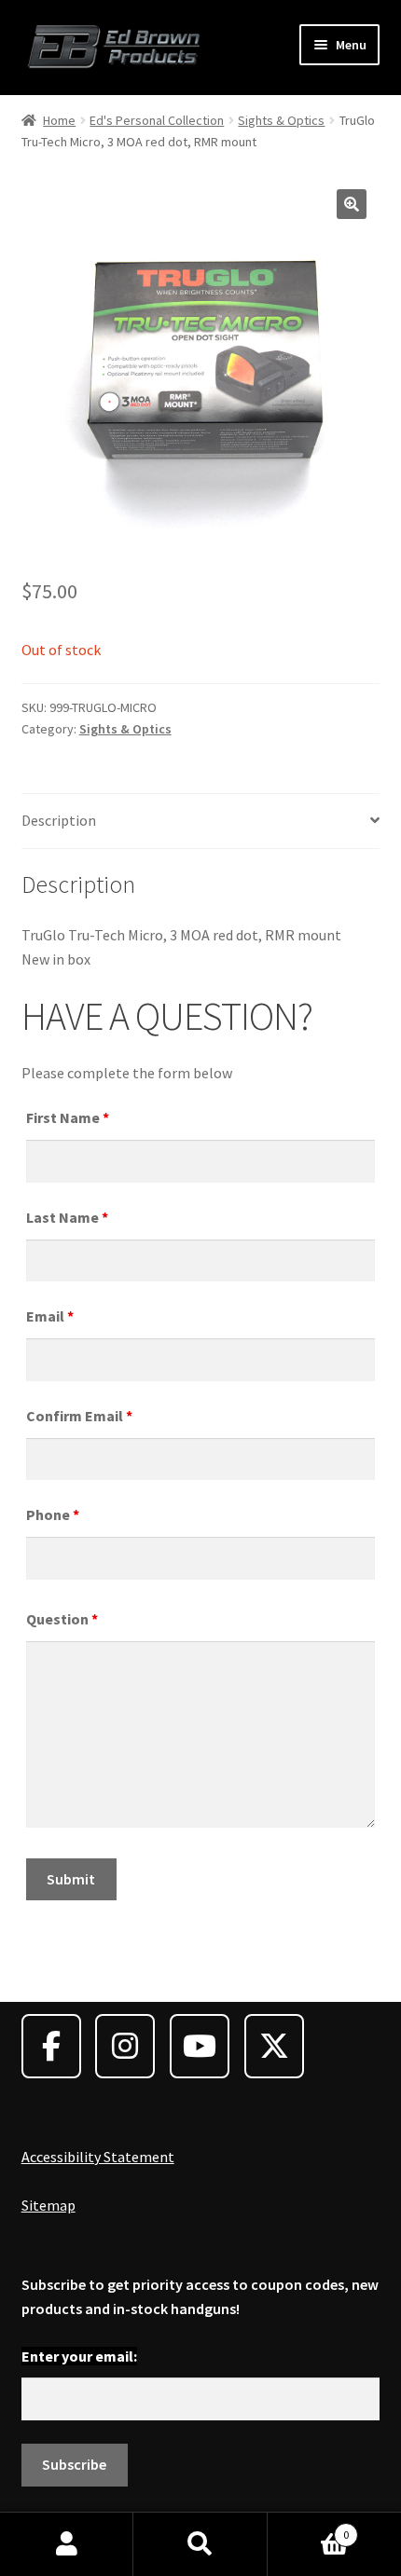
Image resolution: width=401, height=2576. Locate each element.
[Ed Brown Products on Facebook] (51, 2046)
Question (62, 1619)
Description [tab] (59, 820)
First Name (68, 1117)
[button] (352, 204)
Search (200, 2544)
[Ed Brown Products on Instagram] (125, 2046)
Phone (53, 1514)
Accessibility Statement (98, 2157)
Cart (309, 2528)
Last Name (67, 1217)
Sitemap (48, 2205)
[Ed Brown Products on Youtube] (200, 2046)
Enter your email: (79, 2356)
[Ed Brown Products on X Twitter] (274, 2046)
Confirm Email (79, 1416)
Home (59, 120)
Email (50, 1316)
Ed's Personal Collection (157, 120)
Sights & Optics (281, 120)
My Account (67, 2544)
